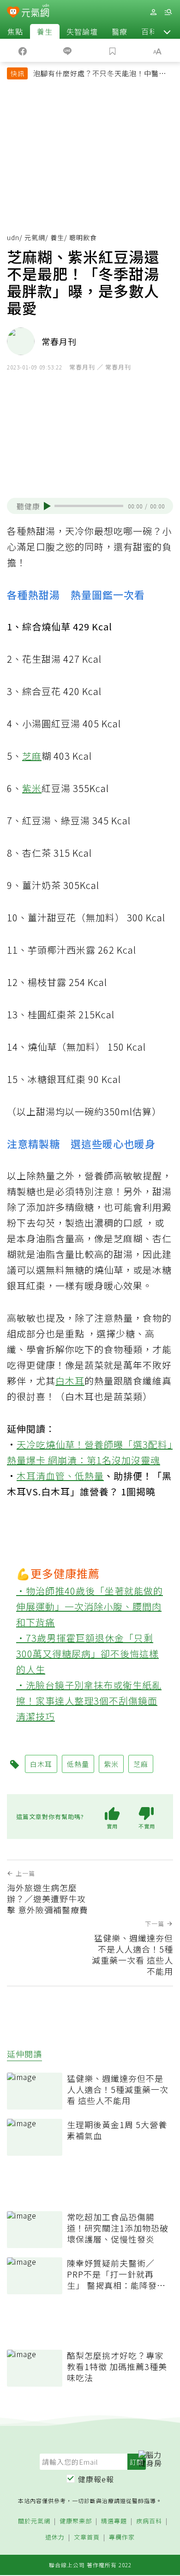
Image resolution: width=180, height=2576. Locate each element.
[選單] (168, 12)
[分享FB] (23, 50)
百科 (149, 31)
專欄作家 (122, 2537)
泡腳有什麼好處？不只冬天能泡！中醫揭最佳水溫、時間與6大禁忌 (100, 74)
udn (13, 237)
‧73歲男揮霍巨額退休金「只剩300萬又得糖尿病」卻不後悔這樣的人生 (87, 1654)
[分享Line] (68, 50)
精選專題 (114, 2521)
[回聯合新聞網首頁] (13, 13)
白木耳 (70, 1381)
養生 (45, 31)
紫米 (32, 788)
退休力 (55, 2537)
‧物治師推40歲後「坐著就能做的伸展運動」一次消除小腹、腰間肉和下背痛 (90, 1606)
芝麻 (32, 756)
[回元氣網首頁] (35, 12)
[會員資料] (153, 12)
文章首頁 (87, 2537)
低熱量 (89, 1476)
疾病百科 (149, 2521)
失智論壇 (82, 31)
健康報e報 (96, 2479)
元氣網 (35, 237)
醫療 (120, 31)
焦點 (15, 31)
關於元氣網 (34, 2521)
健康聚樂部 (76, 2521)
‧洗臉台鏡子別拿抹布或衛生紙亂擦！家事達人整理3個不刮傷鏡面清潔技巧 (89, 1701)
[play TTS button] (47, 506)
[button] (167, 31)
